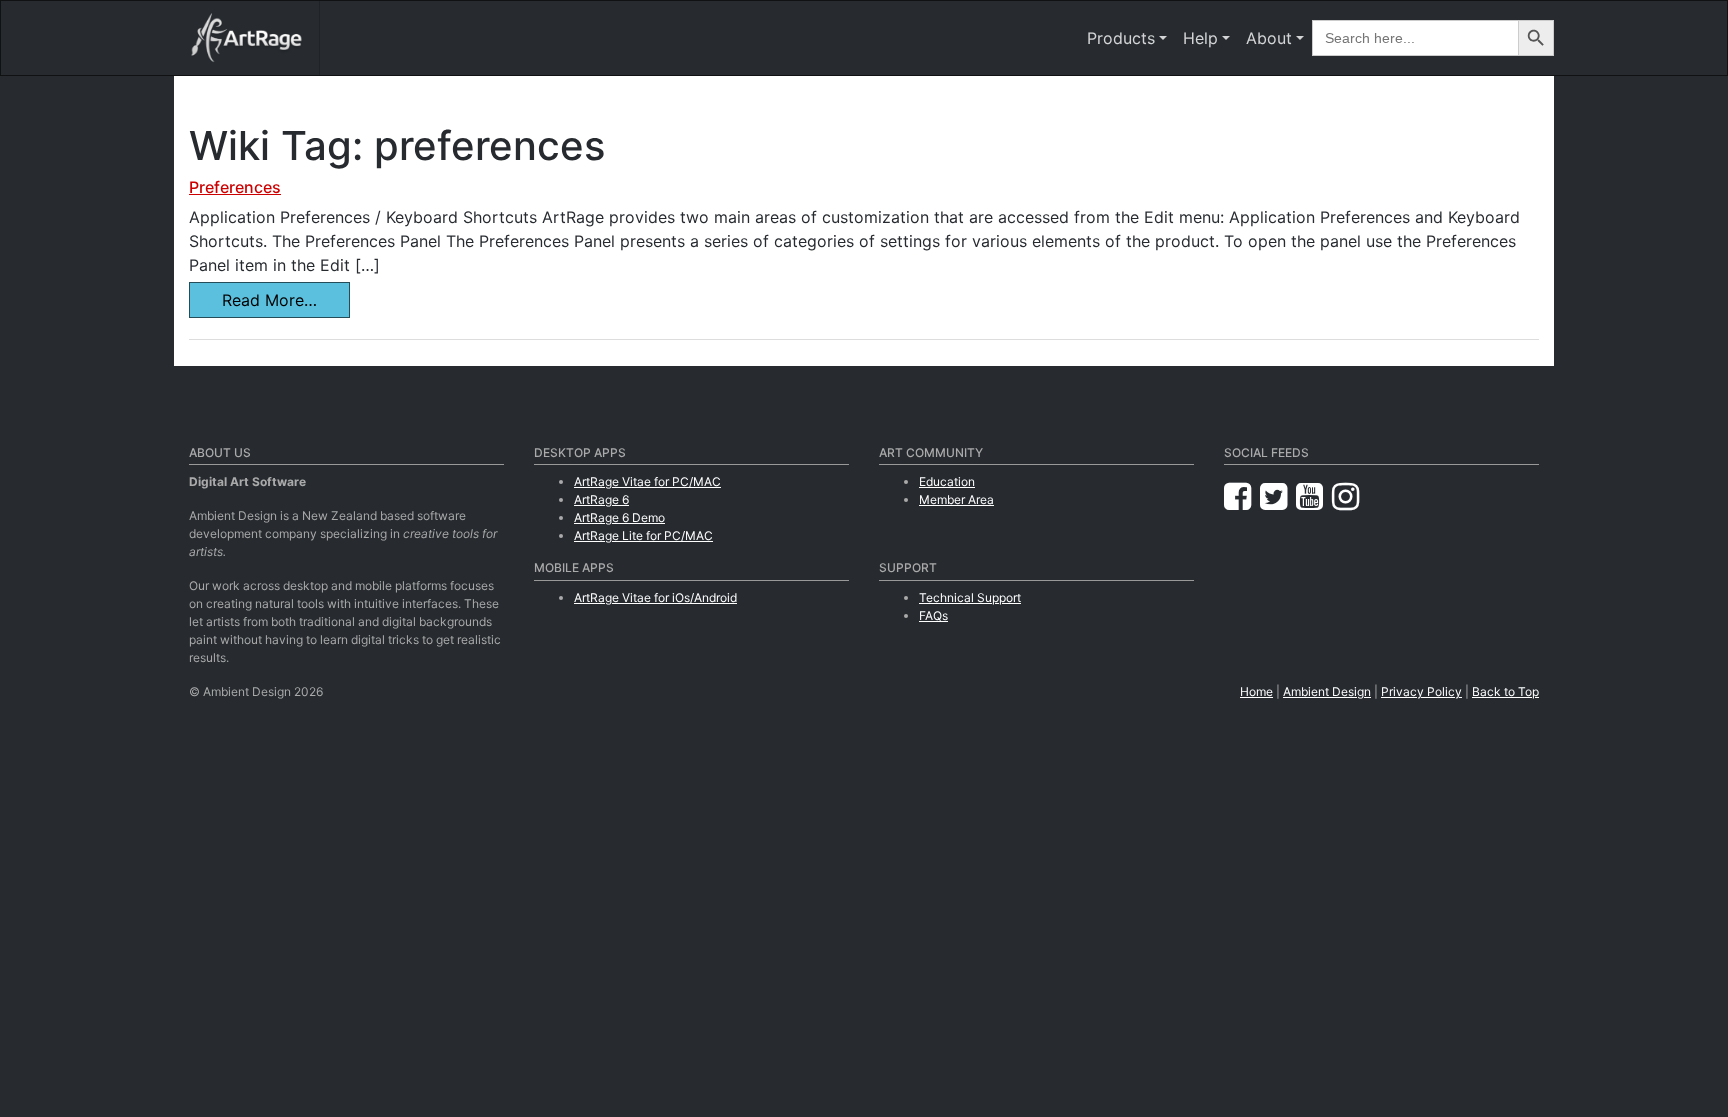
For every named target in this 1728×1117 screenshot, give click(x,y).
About (1269, 38)
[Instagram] (1345, 496)
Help (1200, 38)
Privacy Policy (1421, 691)
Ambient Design (1327, 691)
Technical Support (970, 597)
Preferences (235, 187)
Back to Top (1505, 691)
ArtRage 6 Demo (619, 517)
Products (1121, 38)
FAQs (933, 615)
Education (947, 481)
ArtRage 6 (601, 499)
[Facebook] (1242, 496)
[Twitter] (1278, 496)
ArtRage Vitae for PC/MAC (647, 481)
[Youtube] (1314, 496)
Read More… (269, 300)
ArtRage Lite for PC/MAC (643, 535)
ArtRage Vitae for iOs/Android (655, 597)
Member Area (956, 499)
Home (1256, 691)
